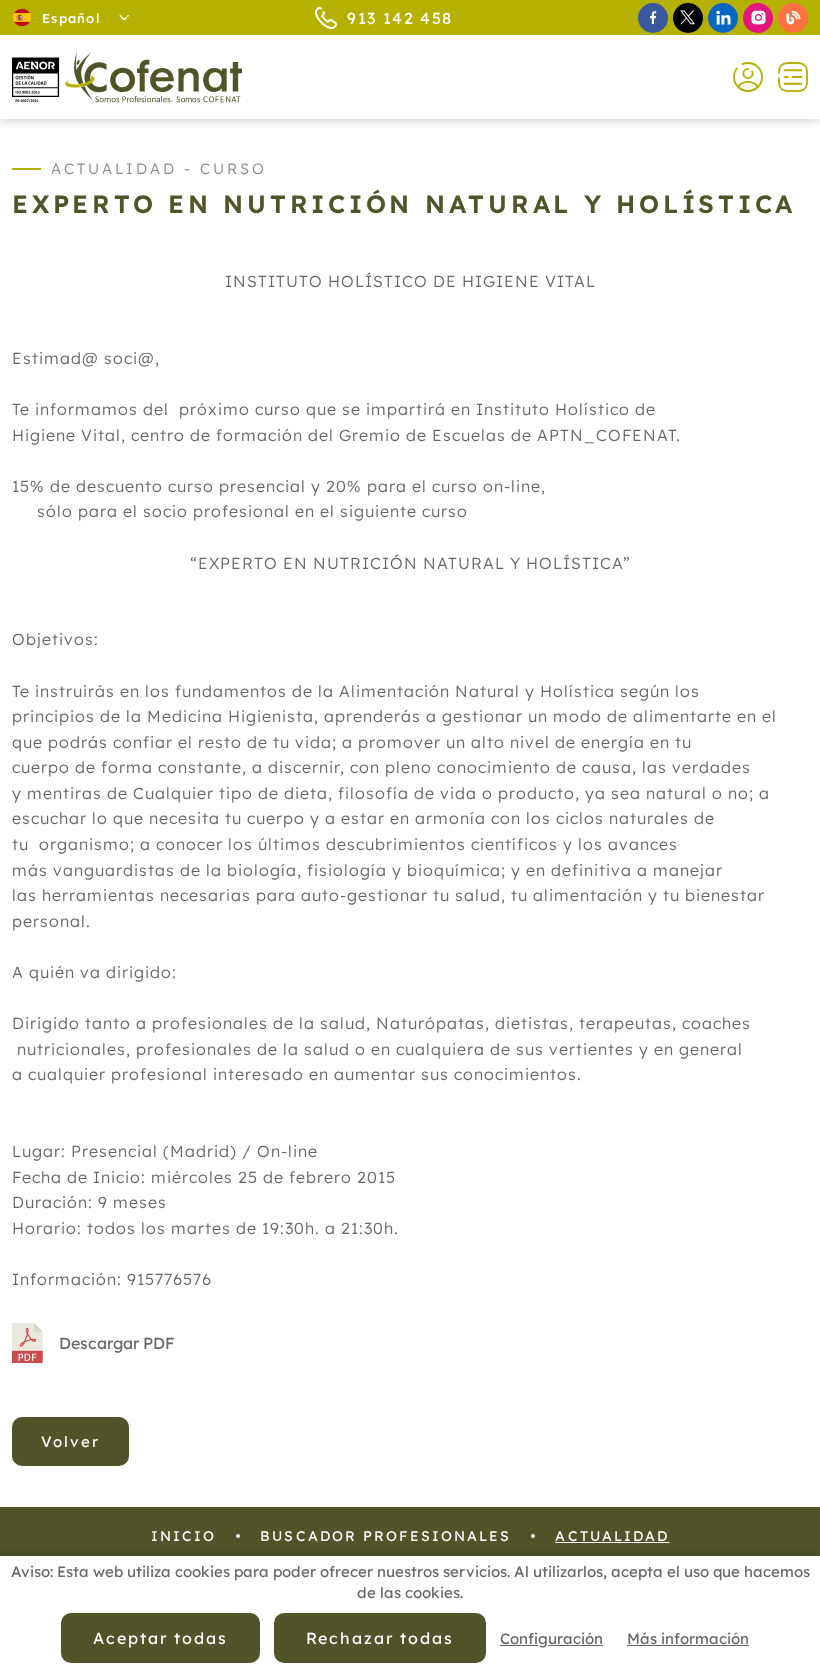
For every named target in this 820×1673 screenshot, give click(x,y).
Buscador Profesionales (385, 1536)
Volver (70, 1441)
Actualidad (612, 1536)
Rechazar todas (380, 1638)
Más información (688, 1638)
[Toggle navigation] (785, 77)
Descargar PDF (117, 1343)
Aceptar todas (160, 1638)
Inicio (184, 1536)
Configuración (551, 1638)
